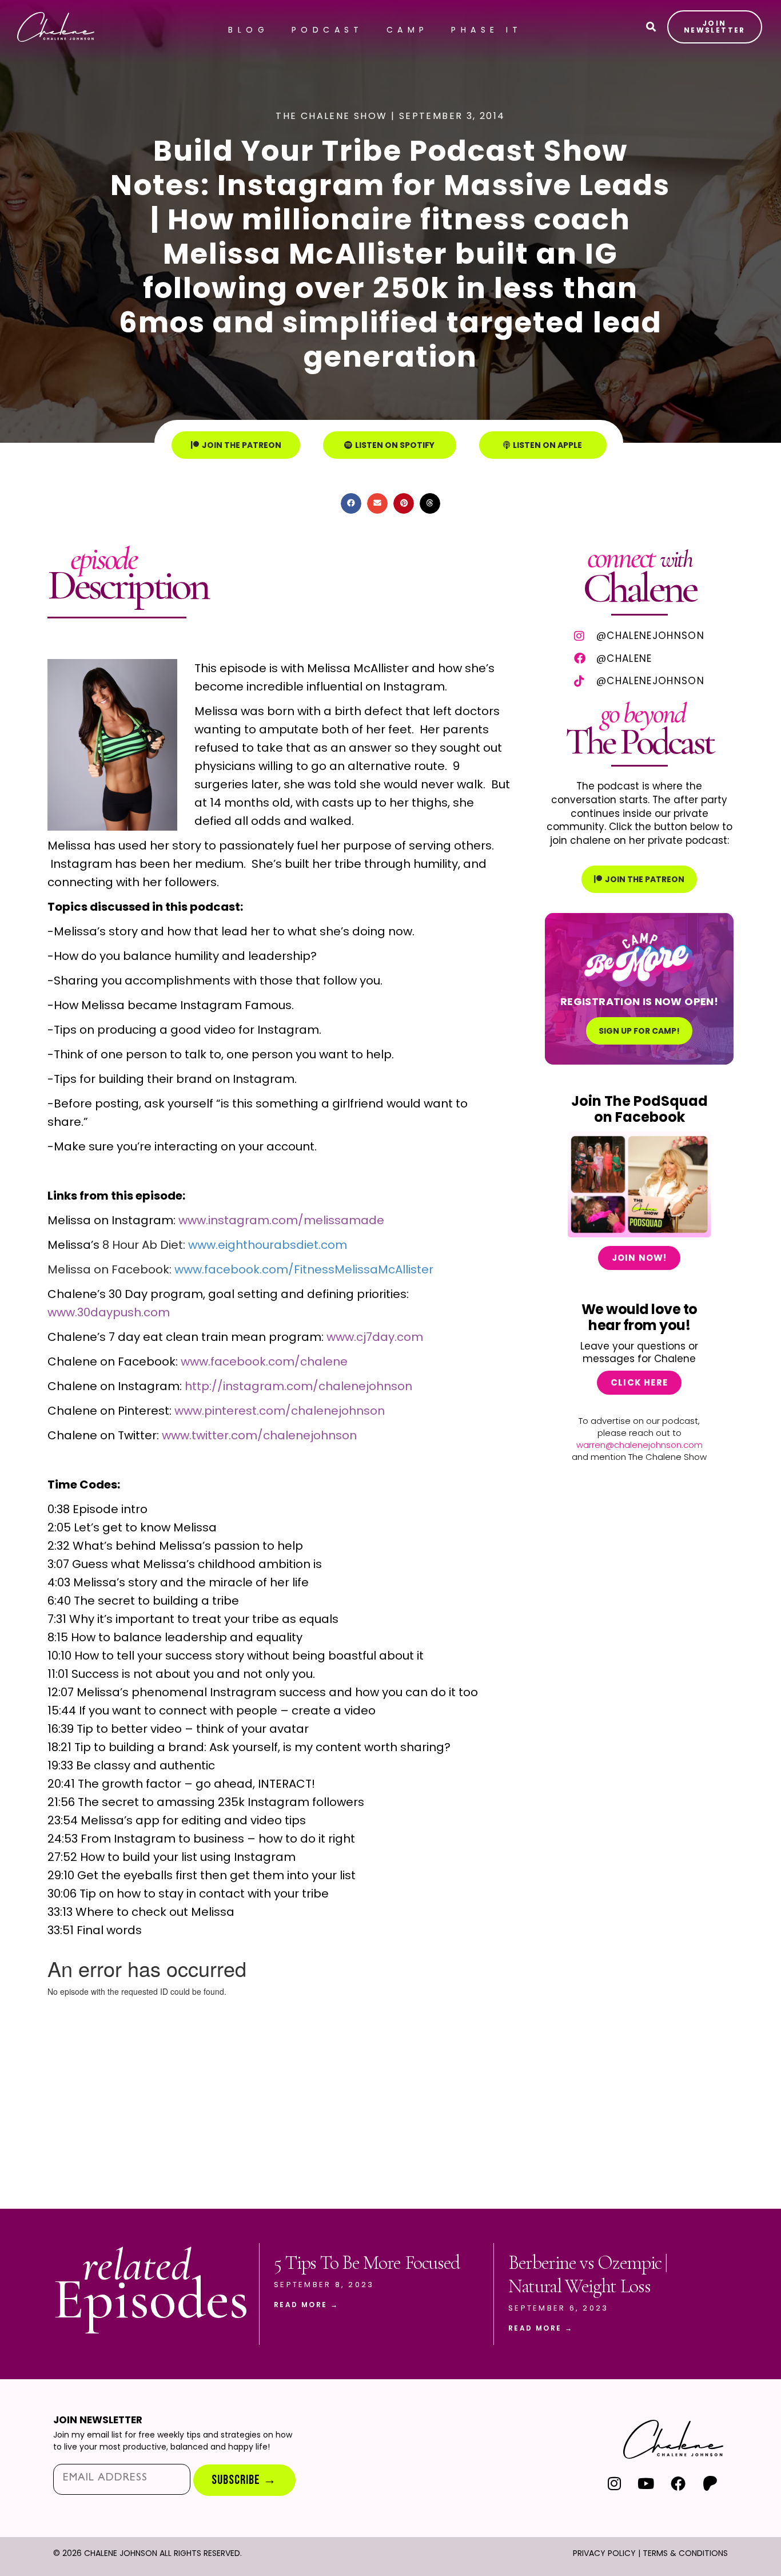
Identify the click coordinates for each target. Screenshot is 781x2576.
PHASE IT (487, 30)
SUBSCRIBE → (244, 2480)
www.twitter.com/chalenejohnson (259, 1435)
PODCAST (328, 30)
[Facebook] (678, 2484)
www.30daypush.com (109, 1312)
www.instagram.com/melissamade (281, 1220)
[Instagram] (614, 2484)
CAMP (408, 30)
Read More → (306, 2305)
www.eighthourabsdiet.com (268, 1245)
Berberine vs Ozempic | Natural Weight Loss (588, 2275)
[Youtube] (646, 2484)
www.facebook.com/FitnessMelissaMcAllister (304, 1269)
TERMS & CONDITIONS (685, 2553)
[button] (351, 503)
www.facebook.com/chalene (264, 1362)
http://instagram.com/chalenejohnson (298, 1386)
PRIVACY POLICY (604, 2553)
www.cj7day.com (375, 1337)
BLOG (248, 30)
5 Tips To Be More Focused (367, 2263)
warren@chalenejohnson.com (639, 1445)
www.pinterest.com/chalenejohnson (280, 1411)
